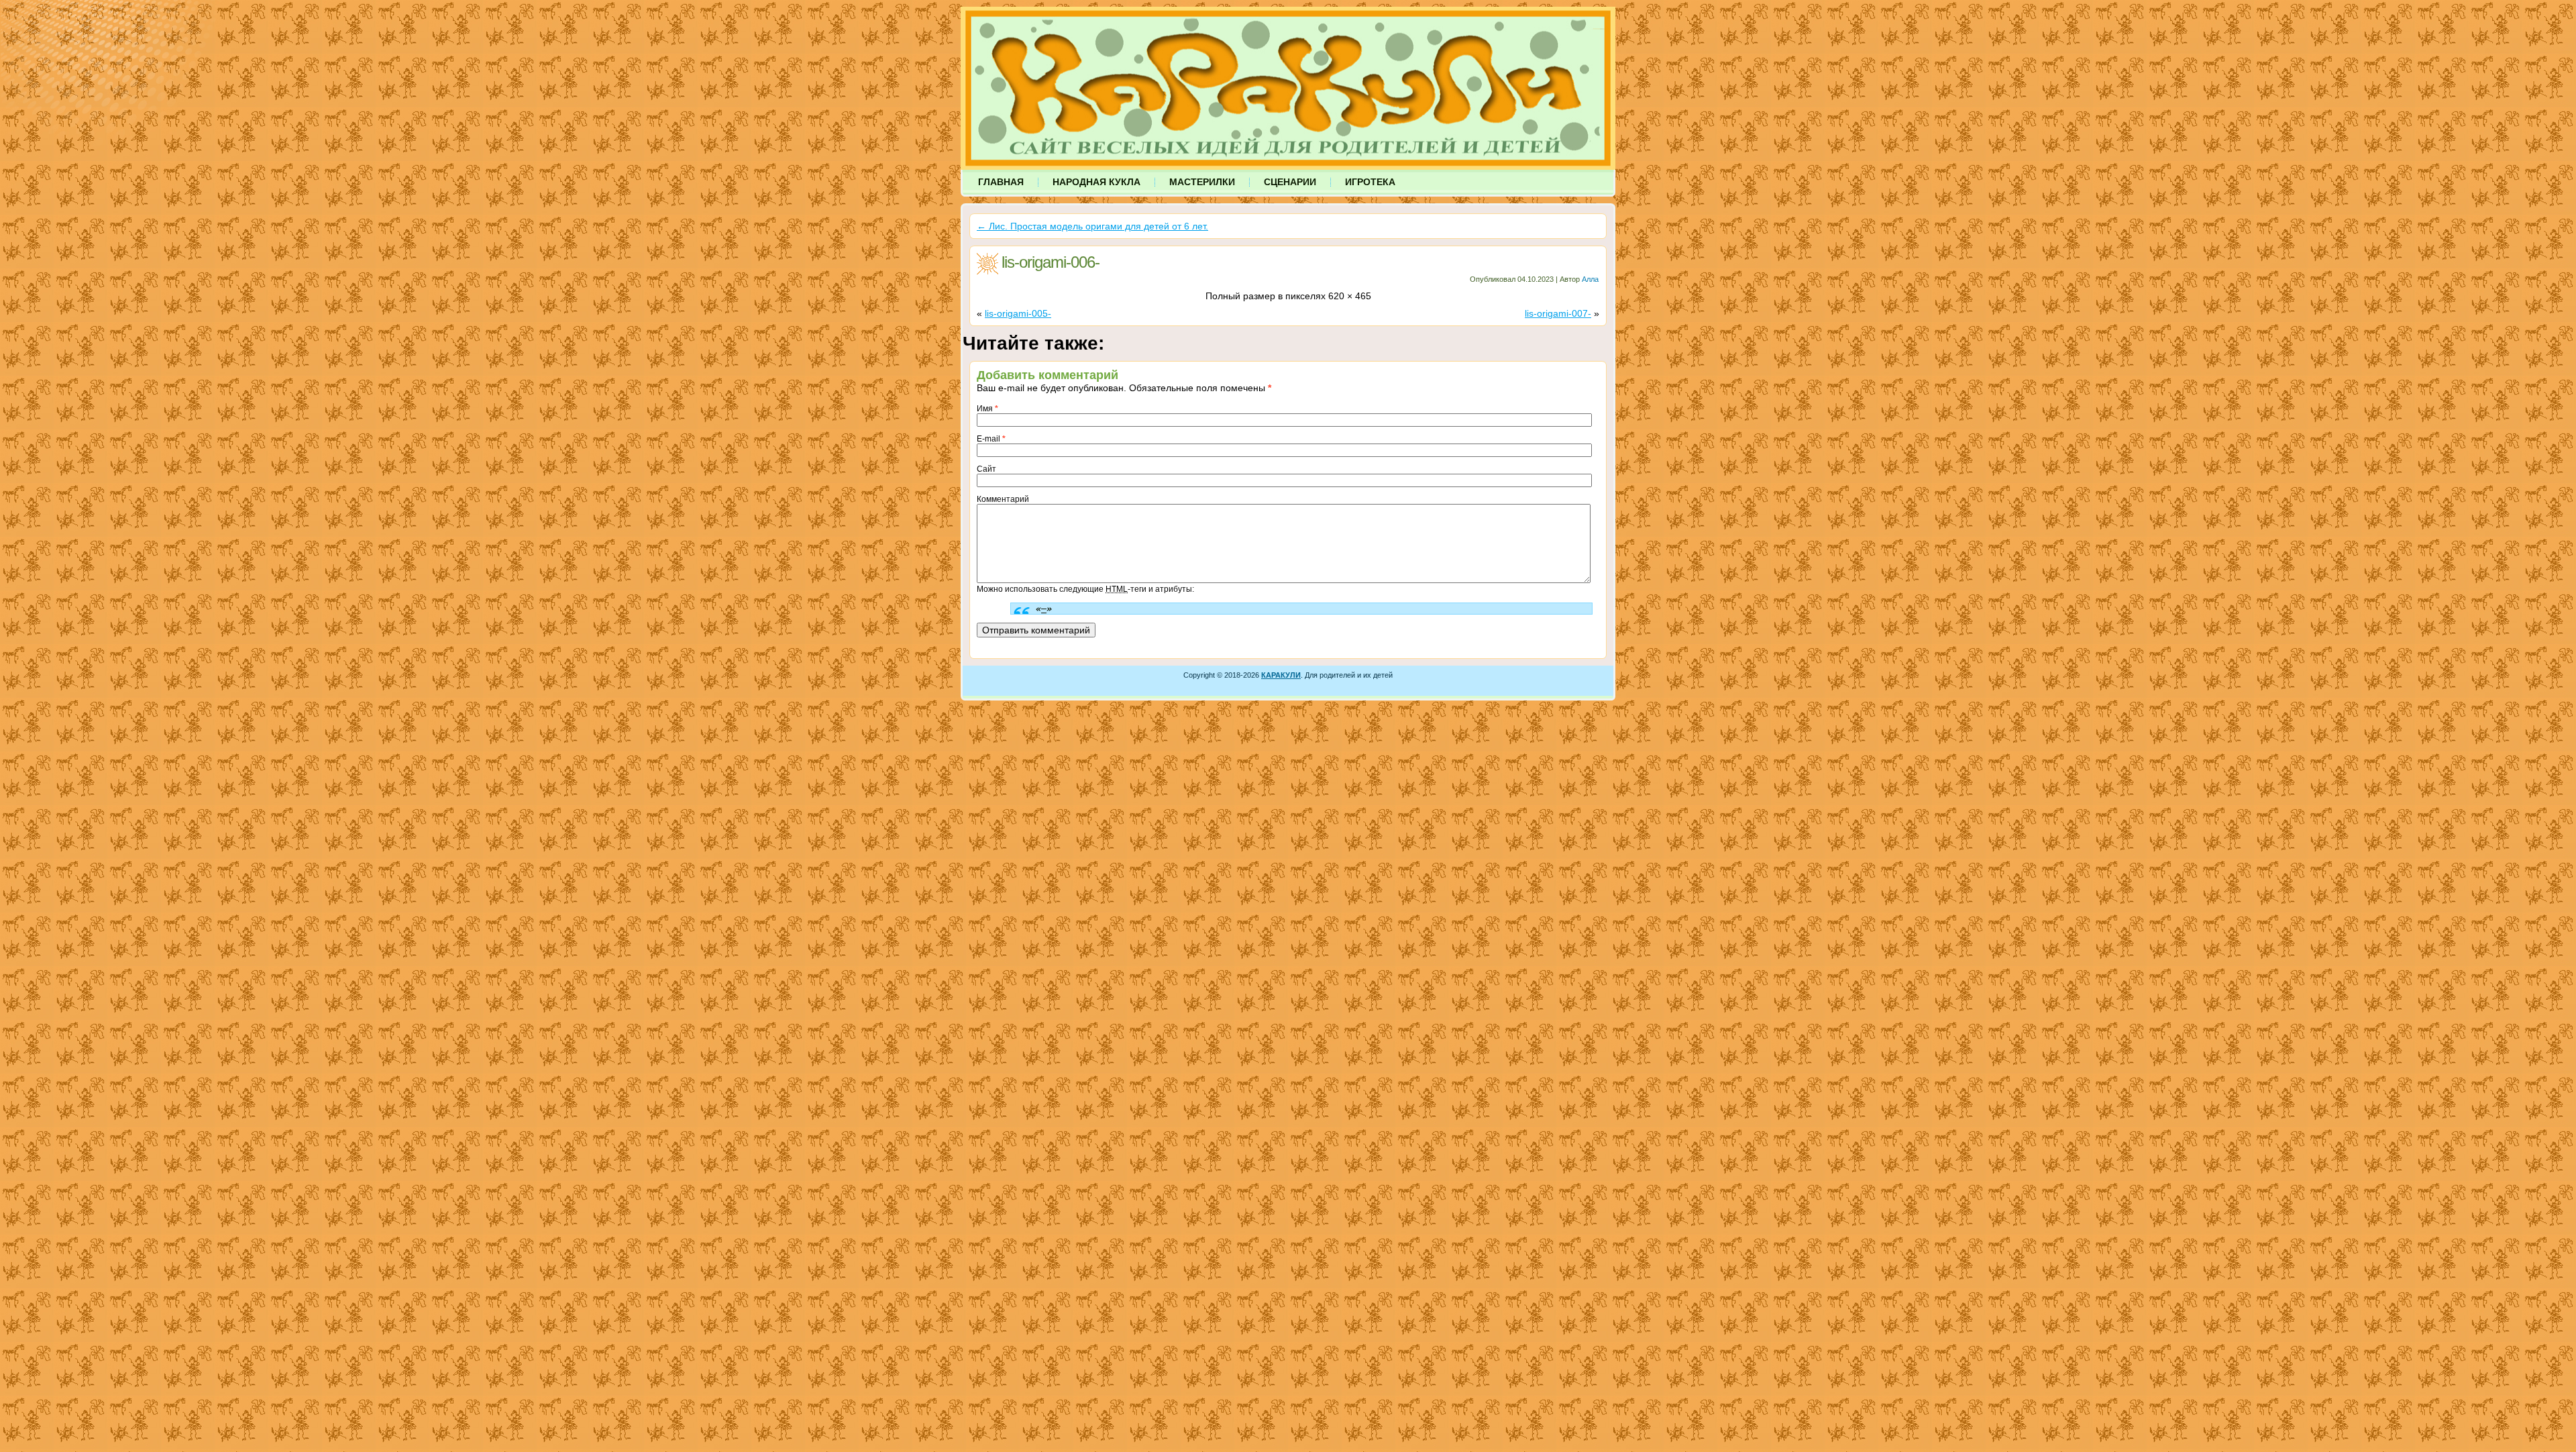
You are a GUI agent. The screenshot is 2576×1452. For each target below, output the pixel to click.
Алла (1590, 279)
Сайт (986, 469)
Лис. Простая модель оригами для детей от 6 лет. (1092, 226)
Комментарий (1003, 499)
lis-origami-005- (1018, 313)
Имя (987, 409)
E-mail (991, 439)
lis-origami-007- (1558, 313)
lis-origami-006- (1051, 262)
